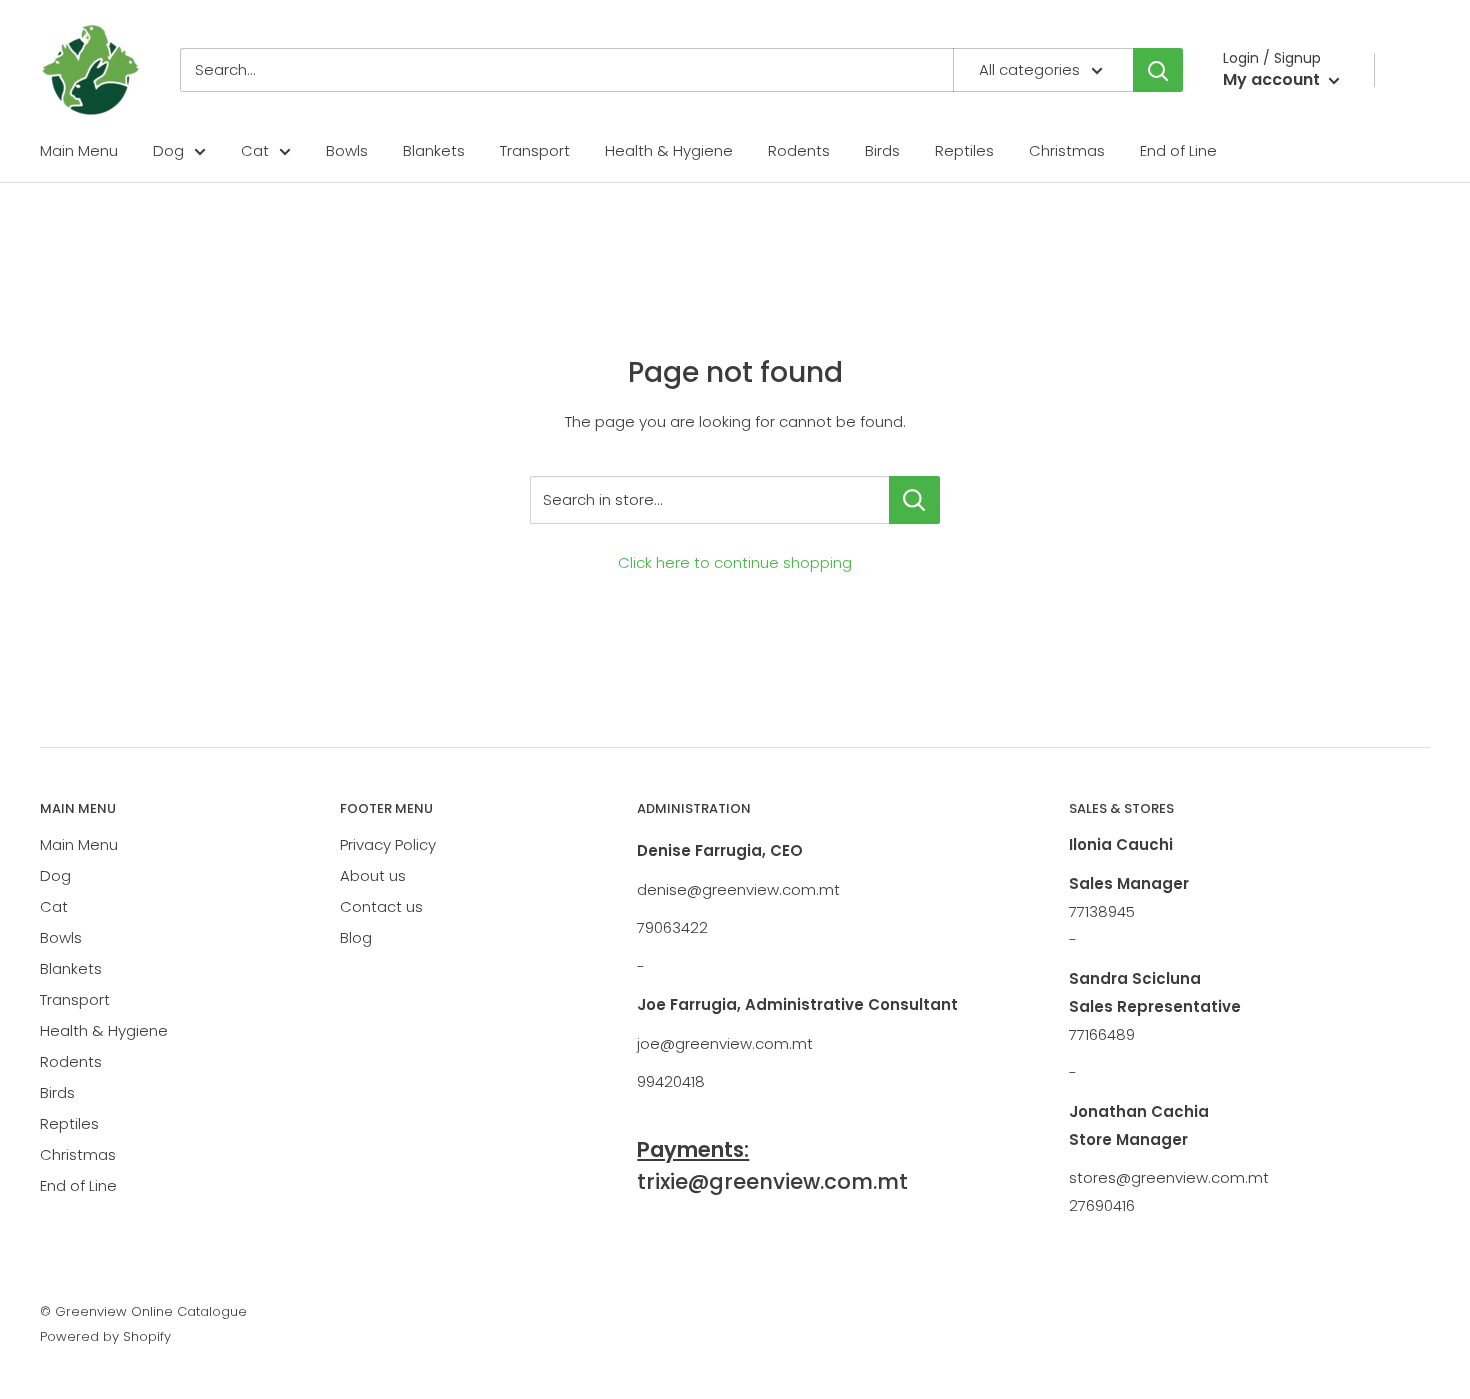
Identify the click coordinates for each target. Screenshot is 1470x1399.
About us (373, 875)
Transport (535, 150)
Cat (255, 150)
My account (1273, 79)
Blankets (434, 150)
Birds (882, 150)
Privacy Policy (388, 844)
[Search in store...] (914, 500)
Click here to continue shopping (735, 562)
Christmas (1067, 150)
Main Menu (79, 150)
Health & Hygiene (669, 150)
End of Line (1178, 150)
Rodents (799, 150)
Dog (168, 150)
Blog (356, 937)
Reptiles (964, 150)
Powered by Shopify (105, 1336)
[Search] (1158, 70)
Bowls (347, 150)
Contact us (381, 906)
